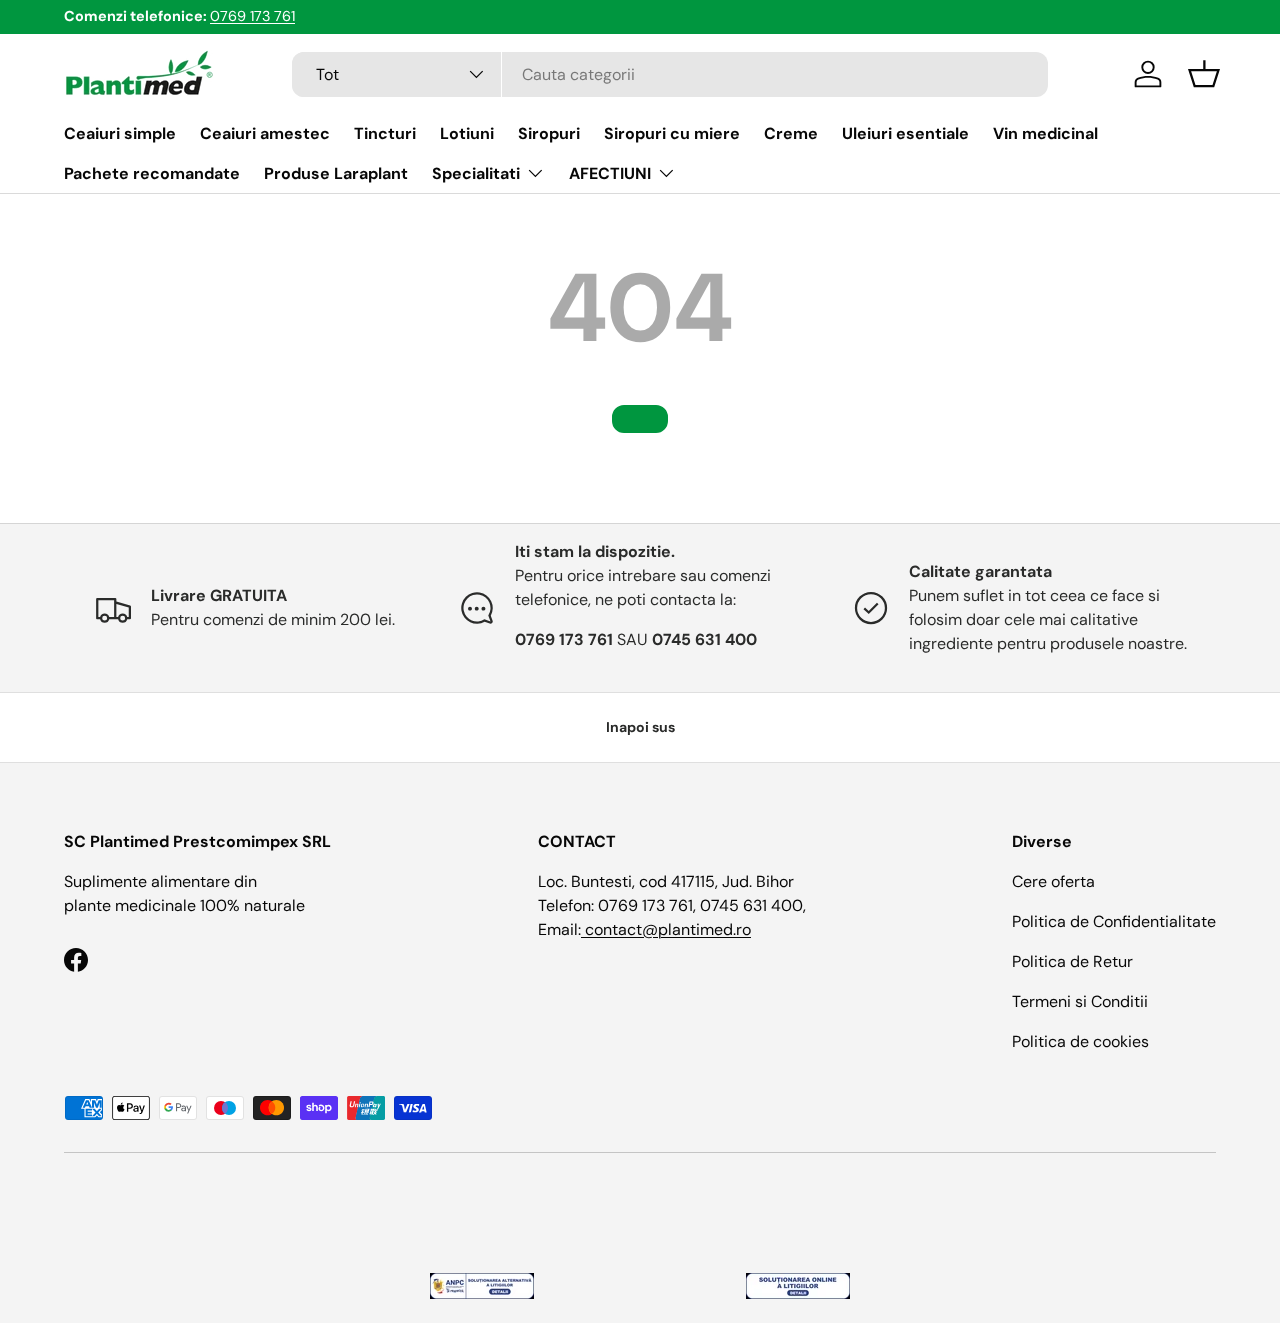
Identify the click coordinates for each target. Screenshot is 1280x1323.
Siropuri (549, 133)
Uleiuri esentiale (905, 133)
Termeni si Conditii (1080, 1001)
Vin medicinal (1045, 133)
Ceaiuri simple (120, 133)
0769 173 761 (252, 16)
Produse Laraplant (336, 173)
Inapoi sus (640, 727)
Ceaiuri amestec (265, 133)
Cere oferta (1053, 881)
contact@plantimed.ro (666, 929)
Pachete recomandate (152, 173)
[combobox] (670, 74)
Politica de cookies (1080, 1041)
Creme (791, 133)
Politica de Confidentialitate (1114, 921)
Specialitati (476, 173)
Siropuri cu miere (672, 133)
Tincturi (385, 133)
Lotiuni (467, 133)
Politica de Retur (1072, 961)
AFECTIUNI (610, 173)
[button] (1204, 74)
